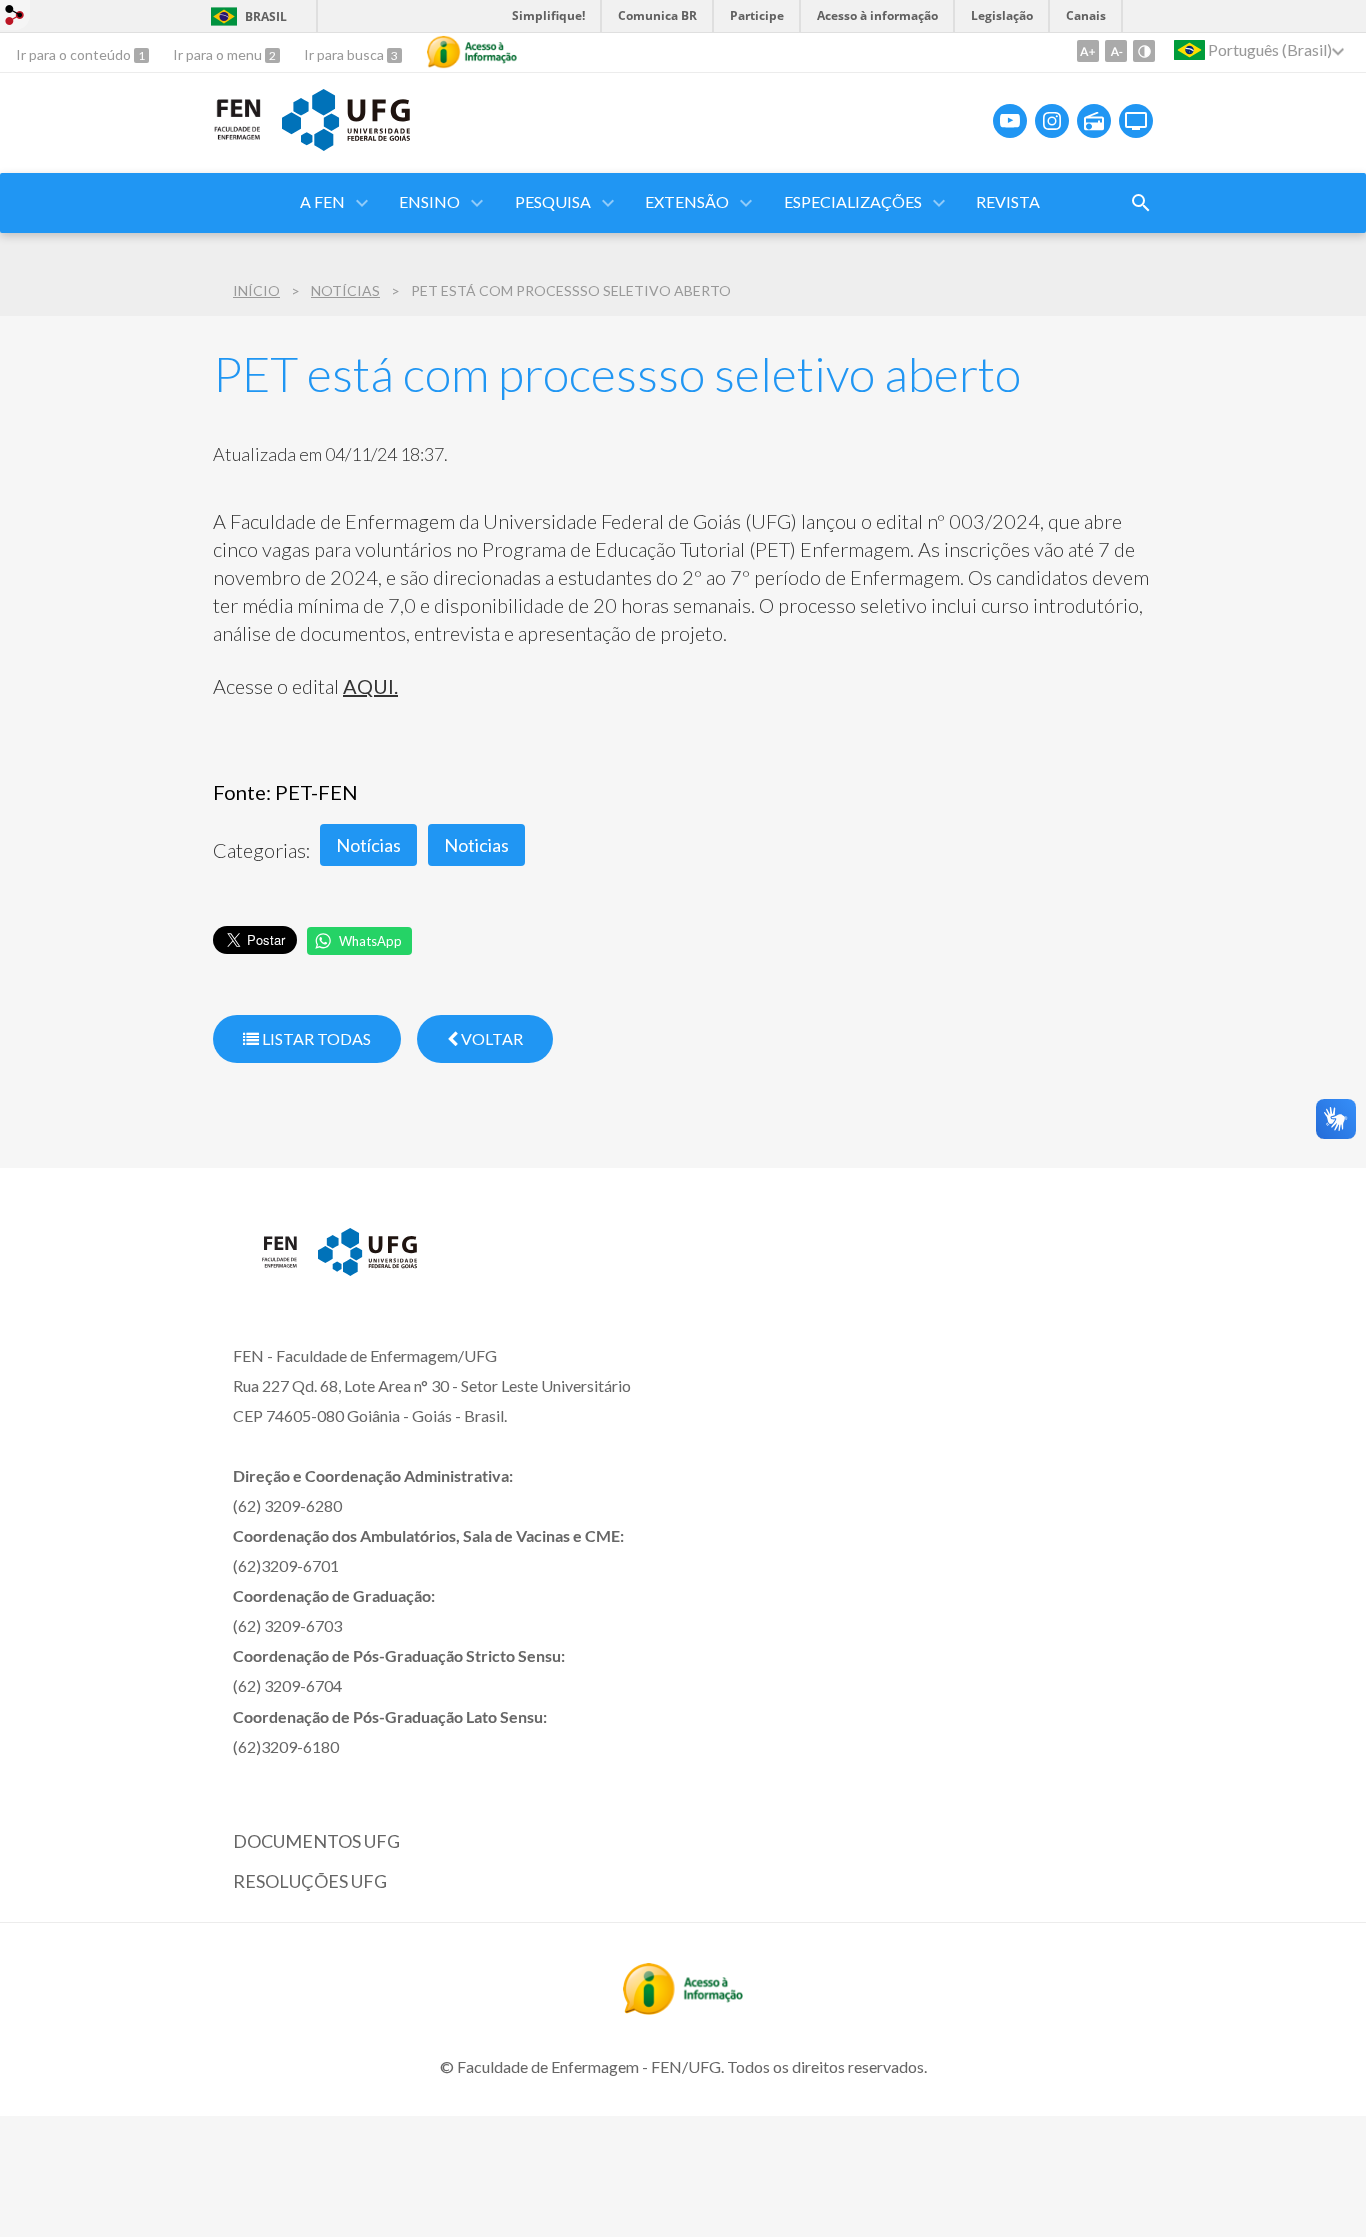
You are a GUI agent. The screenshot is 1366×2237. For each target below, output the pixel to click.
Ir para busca (345, 54)
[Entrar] (15, 17)
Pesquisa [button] (553, 201)
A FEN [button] (322, 201)
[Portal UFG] (346, 144)
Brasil (266, 16)
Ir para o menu (219, 54)
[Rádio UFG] (1094, 121)
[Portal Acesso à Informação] (683, 2008)
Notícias (345, 290)
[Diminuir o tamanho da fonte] (1116, 51)
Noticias (476, 845)
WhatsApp (370, 941)
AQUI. (370, 686)
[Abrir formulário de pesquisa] (1141, 203)
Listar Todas (315, 1038)
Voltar (490, 1038)
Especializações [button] (853, 201)
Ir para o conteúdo (75, 54)
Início (256, 290)
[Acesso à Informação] (472, 52)
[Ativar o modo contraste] (1144, 51)
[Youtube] (1010, 121)
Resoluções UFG (310, 1881)
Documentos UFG (316, 1841)
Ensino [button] (429, 201)
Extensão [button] (687, 201)
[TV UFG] (1136, 121)
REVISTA (1008, 201)
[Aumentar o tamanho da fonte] (1088, 51)
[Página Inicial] (237, 136)
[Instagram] (1052, 121)
